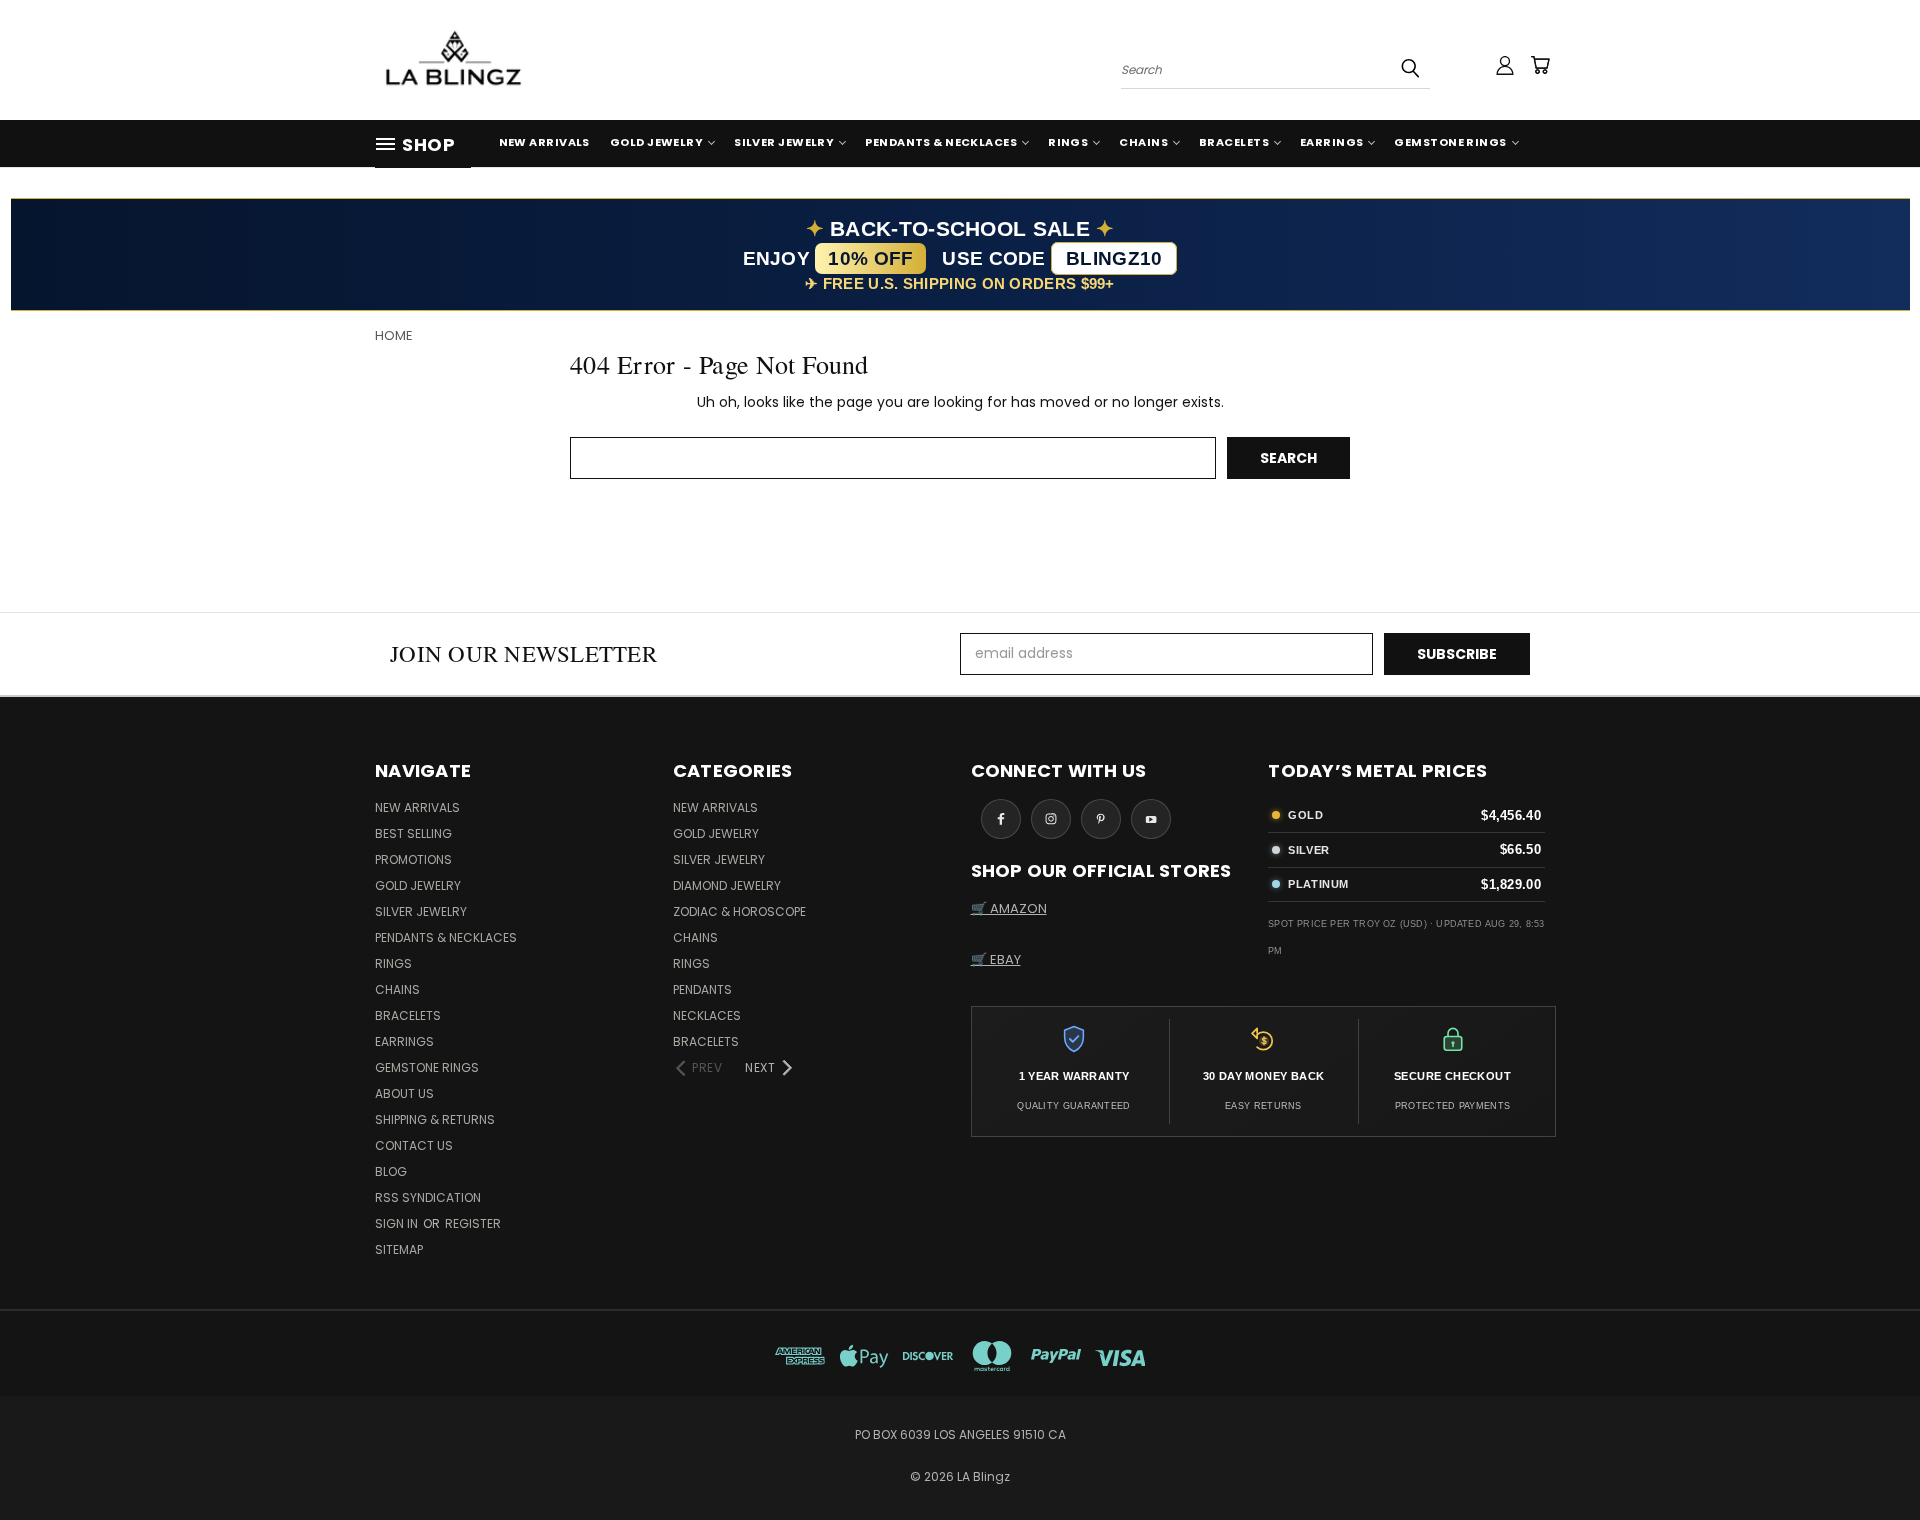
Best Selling (413, 833)
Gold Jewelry (656, 142)
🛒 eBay (996, 959)
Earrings (1332, 142)
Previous (1867, 1457)
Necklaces (707, 1015)
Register (473, 1223)
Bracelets (1234, 142)
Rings (1068, 142)
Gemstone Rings (1450, 142)
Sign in (398, 1223)
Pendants (702, 989)
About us (404, 1093)
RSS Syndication (428, 1197)
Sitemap (399, 1249)
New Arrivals (544, 142)
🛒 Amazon (1009, 908)
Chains (1143, 142)
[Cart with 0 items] (1540, 65)
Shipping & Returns (435, 1119)
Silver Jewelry (784, 142)
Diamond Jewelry (727, 885)
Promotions (413, 859)
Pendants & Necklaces (941, 142)
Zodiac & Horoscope (739, 911)
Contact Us (414, 1145)
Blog (391, 1171)
